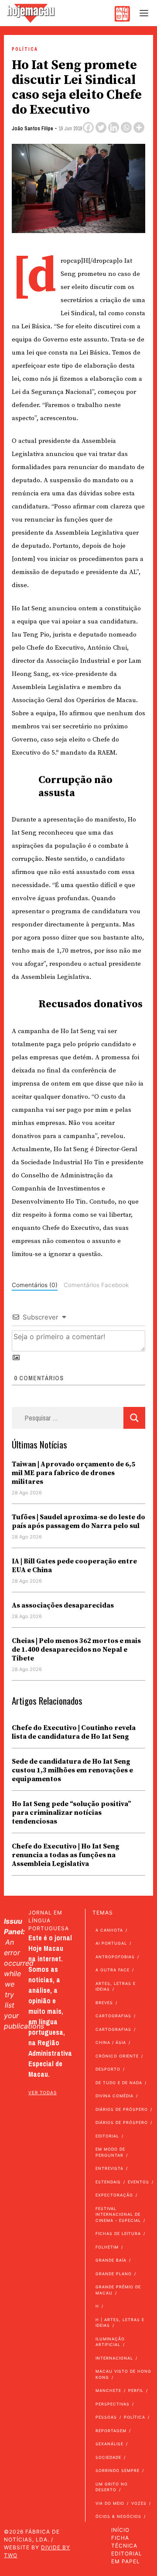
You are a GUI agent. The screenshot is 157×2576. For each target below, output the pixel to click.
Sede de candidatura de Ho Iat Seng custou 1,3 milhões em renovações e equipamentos (72, 1770)
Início (120, 2530)
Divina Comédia (114, 2096)
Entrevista (109, 2168)
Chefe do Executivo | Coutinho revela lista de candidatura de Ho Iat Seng (74, 1732)
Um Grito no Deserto (112, 2487)
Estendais (108, 2182)
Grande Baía (111, 2260)
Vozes (139, 2503)
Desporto (108, 2069)
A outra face (113, 1970)
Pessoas (106, 2417)
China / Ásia (111, 2042)
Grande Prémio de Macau (118, 2290)
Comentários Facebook (96, 1285)
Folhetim (107, 2247)
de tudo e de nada (119, 2083)
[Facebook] (88, 127)
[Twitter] (101, 127)
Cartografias (113, 2016)
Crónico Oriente (117, 2056)
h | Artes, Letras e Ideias (120, 2323)
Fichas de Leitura (118, 2233)
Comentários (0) (35, 1285)
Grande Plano (114, 2274)
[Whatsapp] (126, 127)
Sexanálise (109, 2444)
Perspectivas (113, 2404)
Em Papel (126, 2561)
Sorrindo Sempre (118, 2470)
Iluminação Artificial (110, 2342)
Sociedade (108, 2457)
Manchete (108, 2390)
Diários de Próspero (122, 2109)
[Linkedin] (114, 127)
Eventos (138, 2182)
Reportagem (111, 2431)
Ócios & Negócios (118, 2516)
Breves (104, 2003)
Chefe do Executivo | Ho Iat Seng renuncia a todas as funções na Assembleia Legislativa (66, 1855)
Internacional (114, 2358)
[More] (139, 127)
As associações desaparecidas (63, 1605)
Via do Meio (110, 2503)
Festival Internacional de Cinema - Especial (118, 2214)
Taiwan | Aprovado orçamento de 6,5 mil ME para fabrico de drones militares (73, 1473)
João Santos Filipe (32, 129)
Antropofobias (115, 1957)
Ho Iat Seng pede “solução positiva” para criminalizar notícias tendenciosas (72, 1813)
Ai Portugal (111, 1943)
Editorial (107, 2136)
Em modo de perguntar (110, 2152)
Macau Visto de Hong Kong (123, 2374)
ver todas (43, 2092)
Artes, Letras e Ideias (116, 1986)
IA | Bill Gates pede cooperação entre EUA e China (74, 1566)
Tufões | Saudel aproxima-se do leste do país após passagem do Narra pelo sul (78, 1521)
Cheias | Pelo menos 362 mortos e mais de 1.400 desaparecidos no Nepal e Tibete (76, 1650)
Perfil (136, 2390)
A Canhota (109, 1930)
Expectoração (114, 2195)
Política (25, 49)
